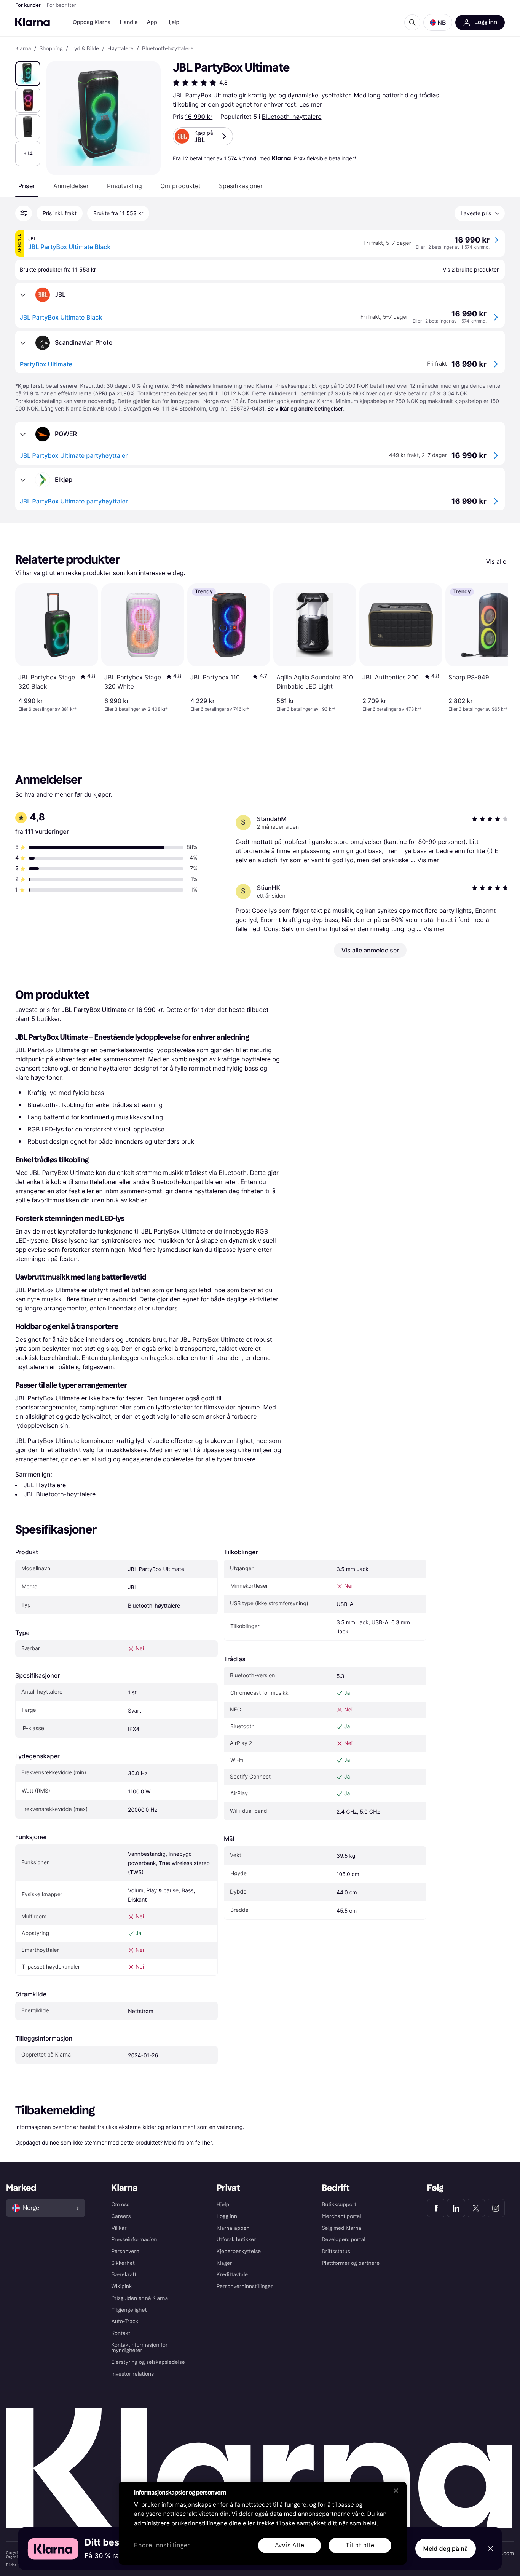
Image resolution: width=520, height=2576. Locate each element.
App (152, 22)
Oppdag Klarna (92, 22)
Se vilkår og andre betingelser (305, 409)
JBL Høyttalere (45, 1485)
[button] (438, 22)
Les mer (311, 104)
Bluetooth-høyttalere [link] (168, 49)
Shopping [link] (51, 49)
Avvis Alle (290, 2545)
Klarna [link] (23, 49)
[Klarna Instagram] (496, 2208)
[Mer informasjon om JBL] (23, 295)
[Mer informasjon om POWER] (23, 434)
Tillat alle (360, 2545)
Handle (129, 22)
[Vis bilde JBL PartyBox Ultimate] (28, 74)
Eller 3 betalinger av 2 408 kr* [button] (136, 709)
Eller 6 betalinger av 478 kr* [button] (392, 709)
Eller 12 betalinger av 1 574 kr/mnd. (453, 247)
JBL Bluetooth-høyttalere (60, 1494)
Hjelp (173, 22)
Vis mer (428, 860)
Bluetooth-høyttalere (292, 117)
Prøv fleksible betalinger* (325, 158)
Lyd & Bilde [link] (85, 49)
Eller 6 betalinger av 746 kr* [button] (220, 709)
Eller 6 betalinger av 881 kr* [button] (47, 709)
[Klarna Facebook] (436, 2208)
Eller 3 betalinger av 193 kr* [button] (306, 709)
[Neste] (494, 648)
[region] (263, 2523)
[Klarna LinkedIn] (456, 2208)
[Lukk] (396, 2491)
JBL (133, 1588)
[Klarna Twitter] (476, 2208)
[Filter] (24, 213)
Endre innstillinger (162, 2546)
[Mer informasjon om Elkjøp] (23, 480)
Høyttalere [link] (120, 49)
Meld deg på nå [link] (446, 2549)
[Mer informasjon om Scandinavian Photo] (23, 343)
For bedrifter (61, 5)
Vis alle (496, 561)
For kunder (28, 5)
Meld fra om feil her (188, 2142)
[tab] (27, 186)
